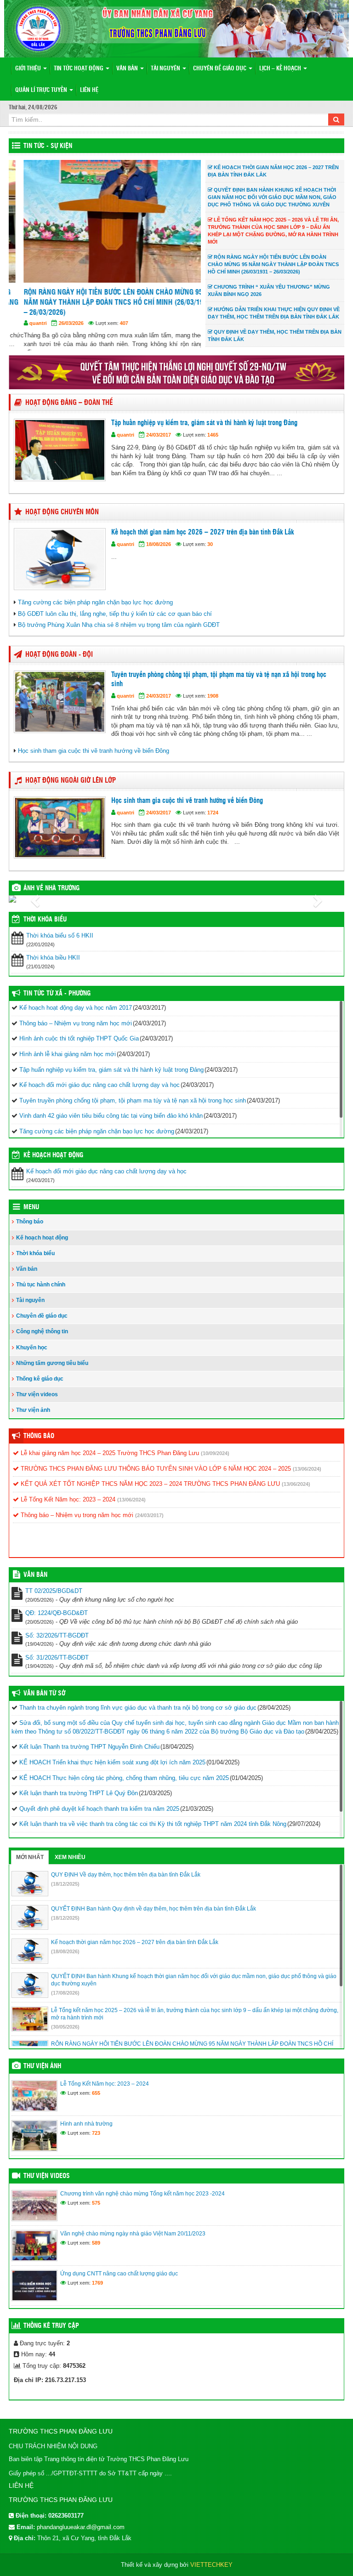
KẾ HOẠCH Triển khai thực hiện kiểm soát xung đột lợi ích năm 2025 (112, 1771)
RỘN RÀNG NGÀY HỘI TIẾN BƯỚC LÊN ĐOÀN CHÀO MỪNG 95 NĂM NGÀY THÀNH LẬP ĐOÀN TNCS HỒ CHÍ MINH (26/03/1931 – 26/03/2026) (102, 302)
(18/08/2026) (65, 1960)
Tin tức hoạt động (79, 69)
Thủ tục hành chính (41, 1293)
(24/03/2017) (149, 1524)
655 (96, 2101)
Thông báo (30, 1230)
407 (109, 323)
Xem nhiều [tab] (70, 1865)
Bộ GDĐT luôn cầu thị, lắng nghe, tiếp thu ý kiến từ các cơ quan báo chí (115, 622)
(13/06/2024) (307, 1477)
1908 (213, 705)
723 (96, 2141)
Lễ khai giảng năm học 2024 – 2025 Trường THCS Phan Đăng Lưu (109, 1462)
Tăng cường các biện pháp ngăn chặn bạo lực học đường (95, 611)
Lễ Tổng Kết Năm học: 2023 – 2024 (67, 1508)
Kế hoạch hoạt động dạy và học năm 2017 (76, 1016)
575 (96, 2211)
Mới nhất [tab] (30, 1865)
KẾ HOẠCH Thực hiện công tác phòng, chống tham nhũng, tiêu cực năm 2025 (124, 1786)
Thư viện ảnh (33, 1419)
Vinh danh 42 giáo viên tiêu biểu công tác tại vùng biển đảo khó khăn (111, 1124)
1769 (97, 2291)
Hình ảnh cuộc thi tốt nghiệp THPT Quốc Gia (79, 1047)
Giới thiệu (29, 69)
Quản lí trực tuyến (42, 90)
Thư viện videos (37, 1403)
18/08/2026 (159, 552)
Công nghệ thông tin (42, 1340)
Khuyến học (32, 1356)
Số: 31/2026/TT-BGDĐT (57, 1666)
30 (210, 552)
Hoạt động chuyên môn (62, 520)
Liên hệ (89, 90)
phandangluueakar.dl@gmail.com (81, 2535)
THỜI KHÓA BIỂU (45, 928)
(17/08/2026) (65, 2001)
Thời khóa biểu (35, 1262)
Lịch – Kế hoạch (281, 69)
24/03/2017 (159, 444)
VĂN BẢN (35, 1584)
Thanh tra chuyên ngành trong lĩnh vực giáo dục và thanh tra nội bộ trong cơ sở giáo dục (138, 1716)
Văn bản (128, 69)
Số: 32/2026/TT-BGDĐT (57, 1644)
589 (96, 2251)
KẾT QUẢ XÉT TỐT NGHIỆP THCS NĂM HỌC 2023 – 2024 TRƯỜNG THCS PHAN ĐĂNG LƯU (149, 1493)
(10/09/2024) (215, 1462)
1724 (213, 821)
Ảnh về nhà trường (51, 897)
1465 (213, 444)
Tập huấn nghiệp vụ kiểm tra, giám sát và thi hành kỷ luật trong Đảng (204, 432)
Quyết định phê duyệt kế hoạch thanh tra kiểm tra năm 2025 (99, 1817)
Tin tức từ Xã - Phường (57, 1002)
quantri (23, 323)
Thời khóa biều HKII (53, 966)
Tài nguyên (166, 69)
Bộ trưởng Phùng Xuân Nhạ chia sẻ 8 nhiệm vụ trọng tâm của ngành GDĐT (119, 634)
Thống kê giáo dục (40, 1387)
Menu (31, 1216)
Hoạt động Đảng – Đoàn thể (69, 412)
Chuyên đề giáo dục (220, 69)
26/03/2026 (56, 323)
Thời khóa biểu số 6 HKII (60, 944)
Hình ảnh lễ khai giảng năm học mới (68, 1063)
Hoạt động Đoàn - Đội (59, 663)
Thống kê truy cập (51, 2334)
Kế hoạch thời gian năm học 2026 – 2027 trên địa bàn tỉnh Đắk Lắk (202, 541)
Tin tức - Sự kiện (48, 146)
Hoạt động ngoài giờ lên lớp (71, 789)
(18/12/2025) (65, 1892)
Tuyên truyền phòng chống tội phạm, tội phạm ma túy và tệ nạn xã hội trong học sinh (219, 688)
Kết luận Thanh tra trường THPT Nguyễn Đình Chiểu (89, 1755)
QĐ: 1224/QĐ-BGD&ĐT (57, 1622)
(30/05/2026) (65, 2035)
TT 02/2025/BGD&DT (54, 1600)
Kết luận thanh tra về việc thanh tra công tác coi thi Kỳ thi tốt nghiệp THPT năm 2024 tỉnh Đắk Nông (153, 1833)
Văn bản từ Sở (44, 1702)
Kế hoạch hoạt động (53, 1164)
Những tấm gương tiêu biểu (52, 1371)
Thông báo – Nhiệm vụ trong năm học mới (76, 1032)
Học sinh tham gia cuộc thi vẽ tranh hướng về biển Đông (94, 759)
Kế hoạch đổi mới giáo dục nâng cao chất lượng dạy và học (100, 1094)
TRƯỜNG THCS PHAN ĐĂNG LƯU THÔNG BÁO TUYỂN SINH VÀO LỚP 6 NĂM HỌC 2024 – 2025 (155, 1477)
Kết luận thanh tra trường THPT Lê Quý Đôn (79, 1802)
